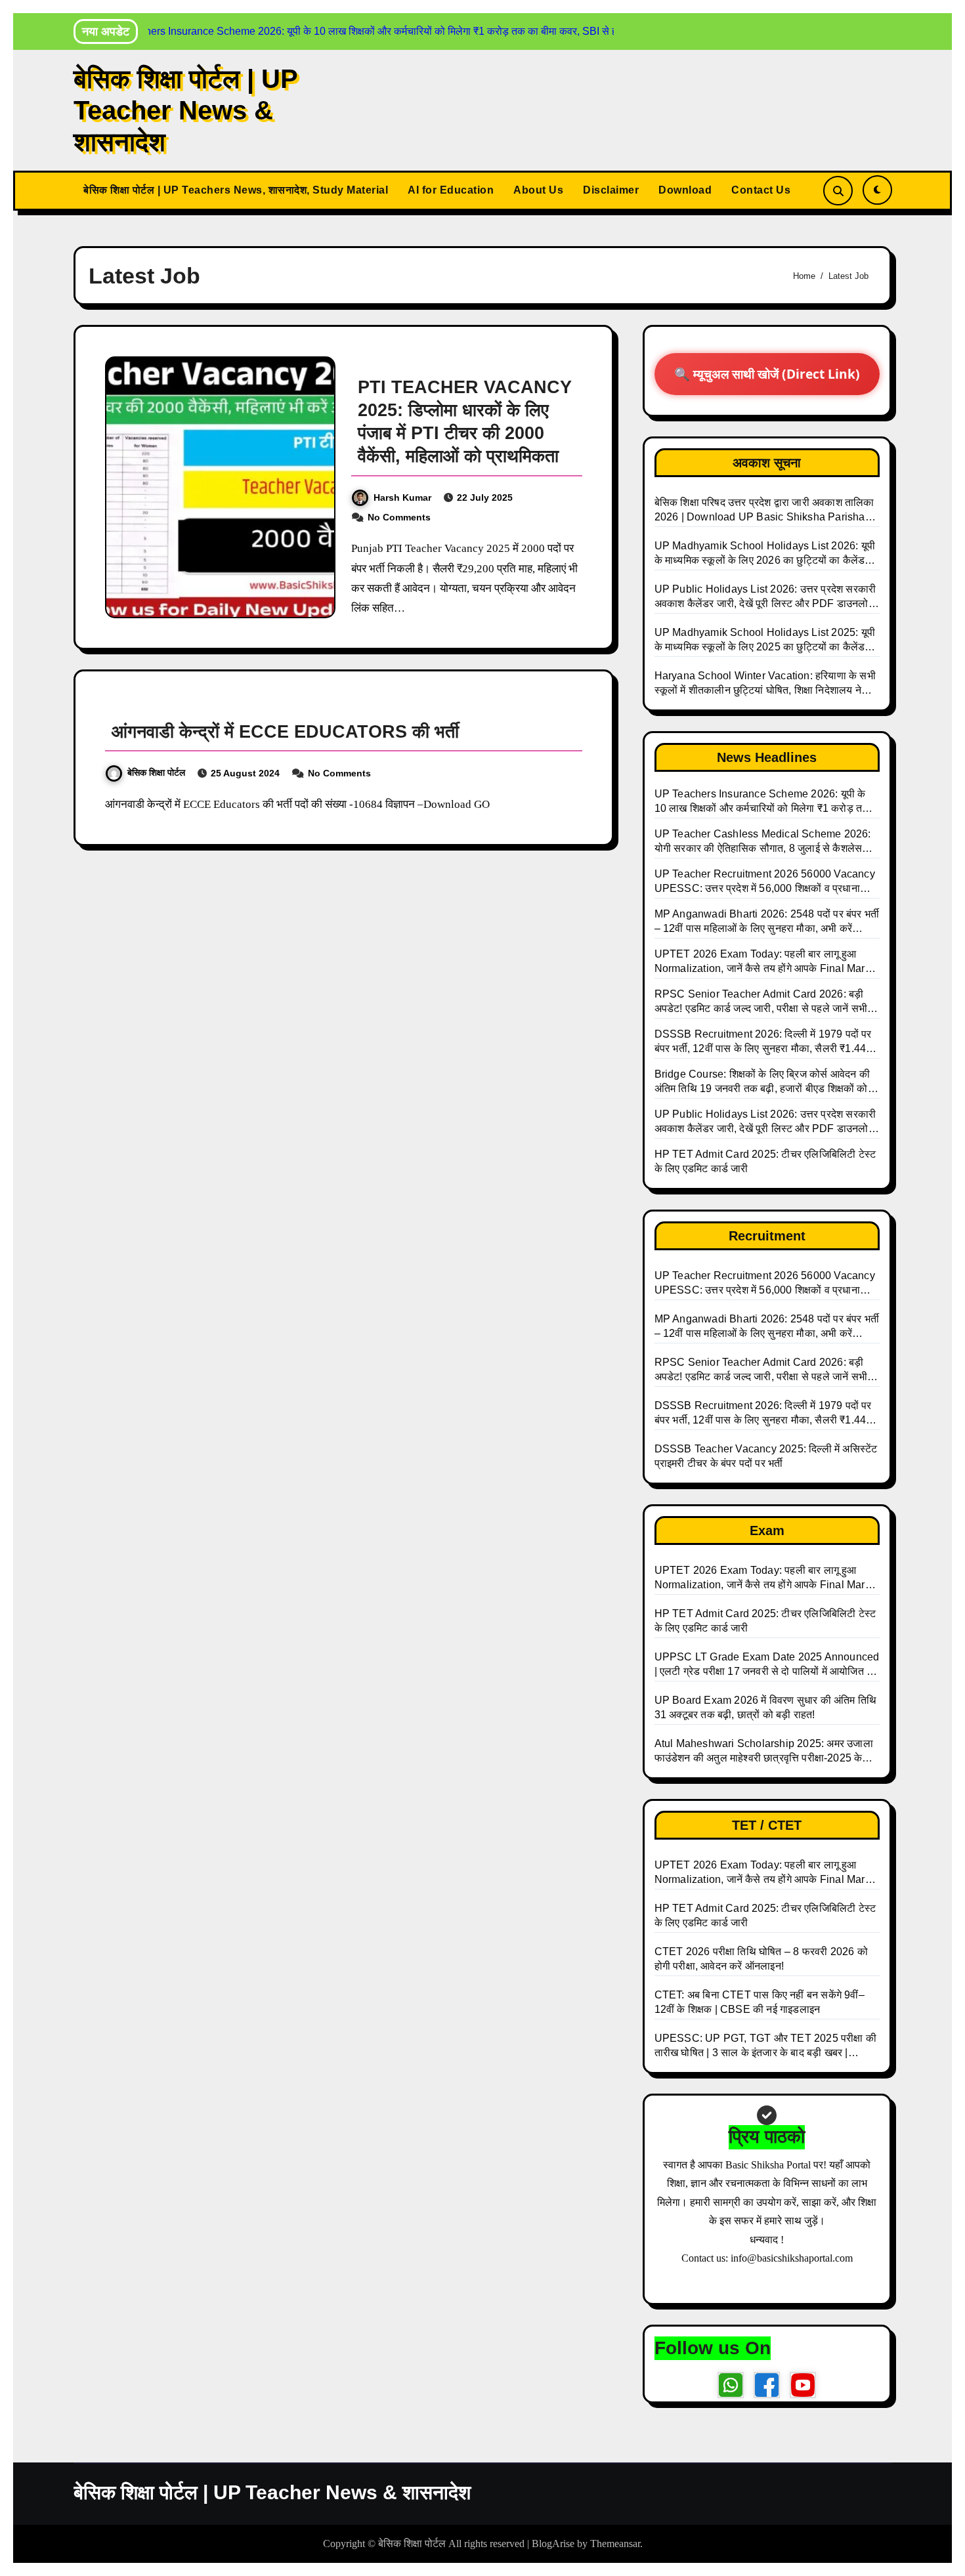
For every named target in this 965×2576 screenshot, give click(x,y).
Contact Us (761, 190)
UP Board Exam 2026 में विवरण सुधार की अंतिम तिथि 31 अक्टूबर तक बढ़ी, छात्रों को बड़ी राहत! (766, 1707)
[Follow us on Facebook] (767, 2385)
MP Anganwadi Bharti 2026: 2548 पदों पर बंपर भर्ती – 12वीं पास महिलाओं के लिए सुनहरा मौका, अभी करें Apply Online (767, 1327)
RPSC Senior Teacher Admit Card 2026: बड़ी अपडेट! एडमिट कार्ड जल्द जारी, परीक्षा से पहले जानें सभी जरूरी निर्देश (761, 1370)
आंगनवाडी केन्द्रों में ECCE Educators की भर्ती (285, 732)
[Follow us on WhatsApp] (731, 2385)
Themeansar (615, 2544)
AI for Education (451, 190)
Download (685, 190)
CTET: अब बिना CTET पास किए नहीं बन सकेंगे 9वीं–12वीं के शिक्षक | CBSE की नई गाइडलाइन (760, 2002)
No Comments (399, 517)
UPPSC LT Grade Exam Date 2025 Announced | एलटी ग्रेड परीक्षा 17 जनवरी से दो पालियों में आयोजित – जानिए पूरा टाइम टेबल (767, 1665)
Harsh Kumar (402, 497)
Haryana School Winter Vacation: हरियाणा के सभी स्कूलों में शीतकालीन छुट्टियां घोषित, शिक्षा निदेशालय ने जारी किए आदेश (765, 684)
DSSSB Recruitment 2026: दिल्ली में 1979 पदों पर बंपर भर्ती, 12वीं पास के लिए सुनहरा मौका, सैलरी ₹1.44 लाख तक (763, 1414)
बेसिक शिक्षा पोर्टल (156, 772)
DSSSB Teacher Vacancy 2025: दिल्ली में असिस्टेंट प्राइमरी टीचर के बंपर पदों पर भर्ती (766, 1456)
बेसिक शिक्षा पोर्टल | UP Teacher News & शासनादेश (185, 110)
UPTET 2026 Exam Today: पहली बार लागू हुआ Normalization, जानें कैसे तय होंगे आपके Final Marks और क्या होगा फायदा (765, 1578)
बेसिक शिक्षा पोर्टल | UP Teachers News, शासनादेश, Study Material (236, 190)
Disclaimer (611, 190)
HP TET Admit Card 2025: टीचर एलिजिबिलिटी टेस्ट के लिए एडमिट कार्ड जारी (765, 1621)
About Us (538, 190)
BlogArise (553, 2544)
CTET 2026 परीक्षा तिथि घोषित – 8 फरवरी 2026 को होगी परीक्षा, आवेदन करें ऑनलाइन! (761, 1959)
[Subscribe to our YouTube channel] (803, 2385)
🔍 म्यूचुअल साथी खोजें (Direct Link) (767, 374)
